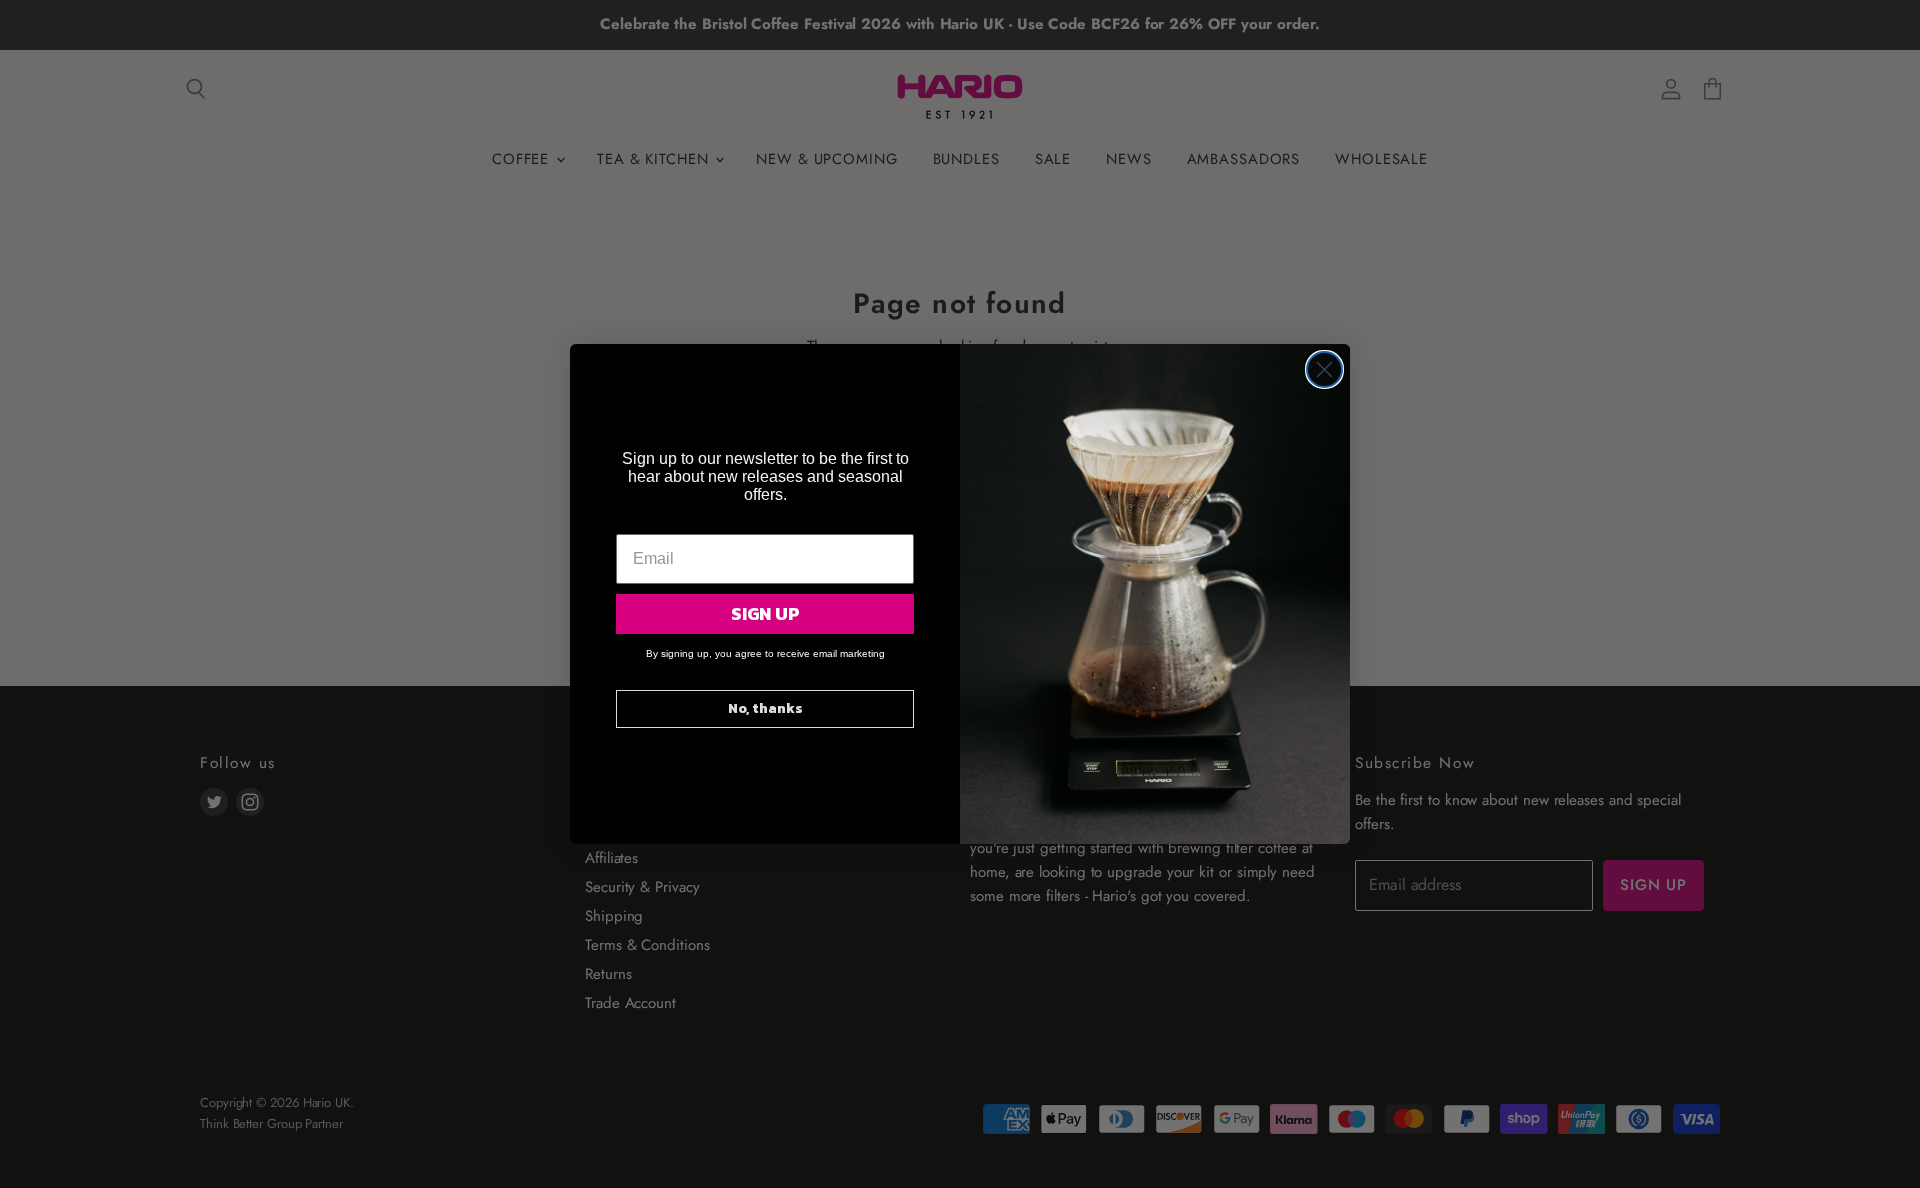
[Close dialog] (1324, 369)
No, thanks (765, 708)
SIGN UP (765, 613)
